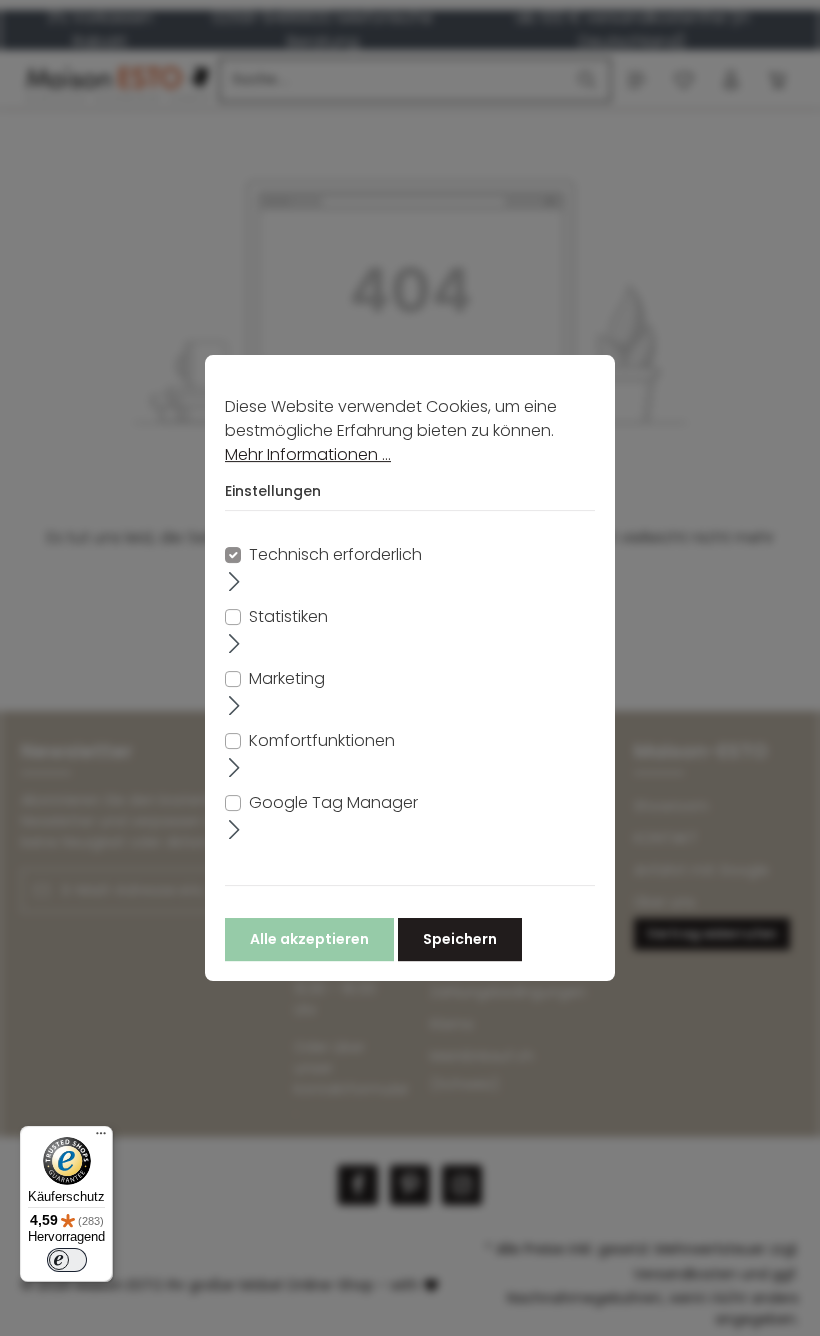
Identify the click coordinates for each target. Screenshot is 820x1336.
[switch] (67, 1260)
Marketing (287, 678)
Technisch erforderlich (335, 554)
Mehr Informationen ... (308, 454)
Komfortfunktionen (322, 740)
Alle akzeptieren (309, 939)
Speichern (460, 939)
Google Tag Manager (333, 802)
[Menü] (101, 1138)
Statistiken (288, 616)
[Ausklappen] (234, 581)
